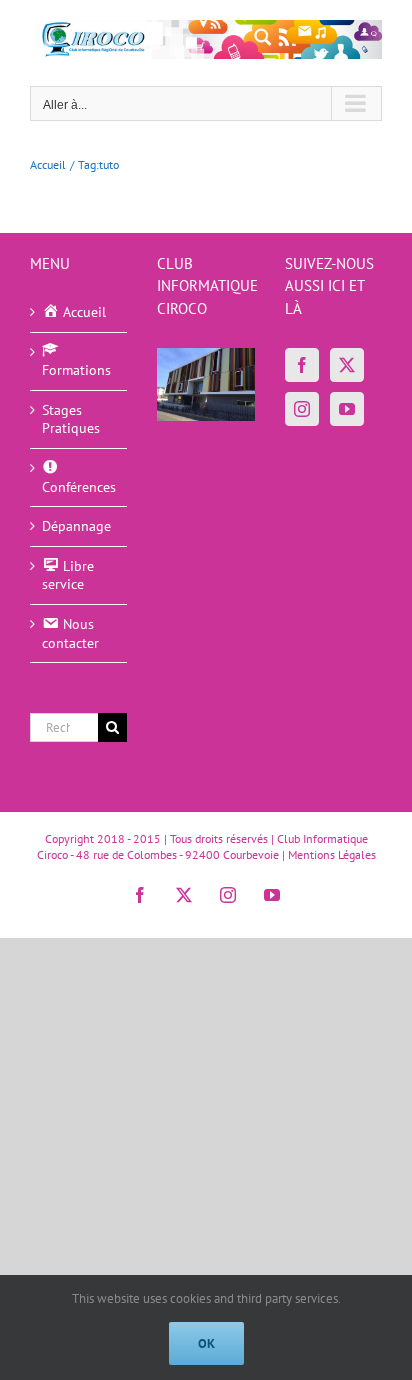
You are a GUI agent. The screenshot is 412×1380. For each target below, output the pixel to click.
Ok (206, 1343)
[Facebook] (302, 365)
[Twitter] (347, 365)
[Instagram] (302, 409)
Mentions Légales (332, 854)
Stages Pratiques (71, 419)
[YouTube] (347, 409)
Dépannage (76, 526)
